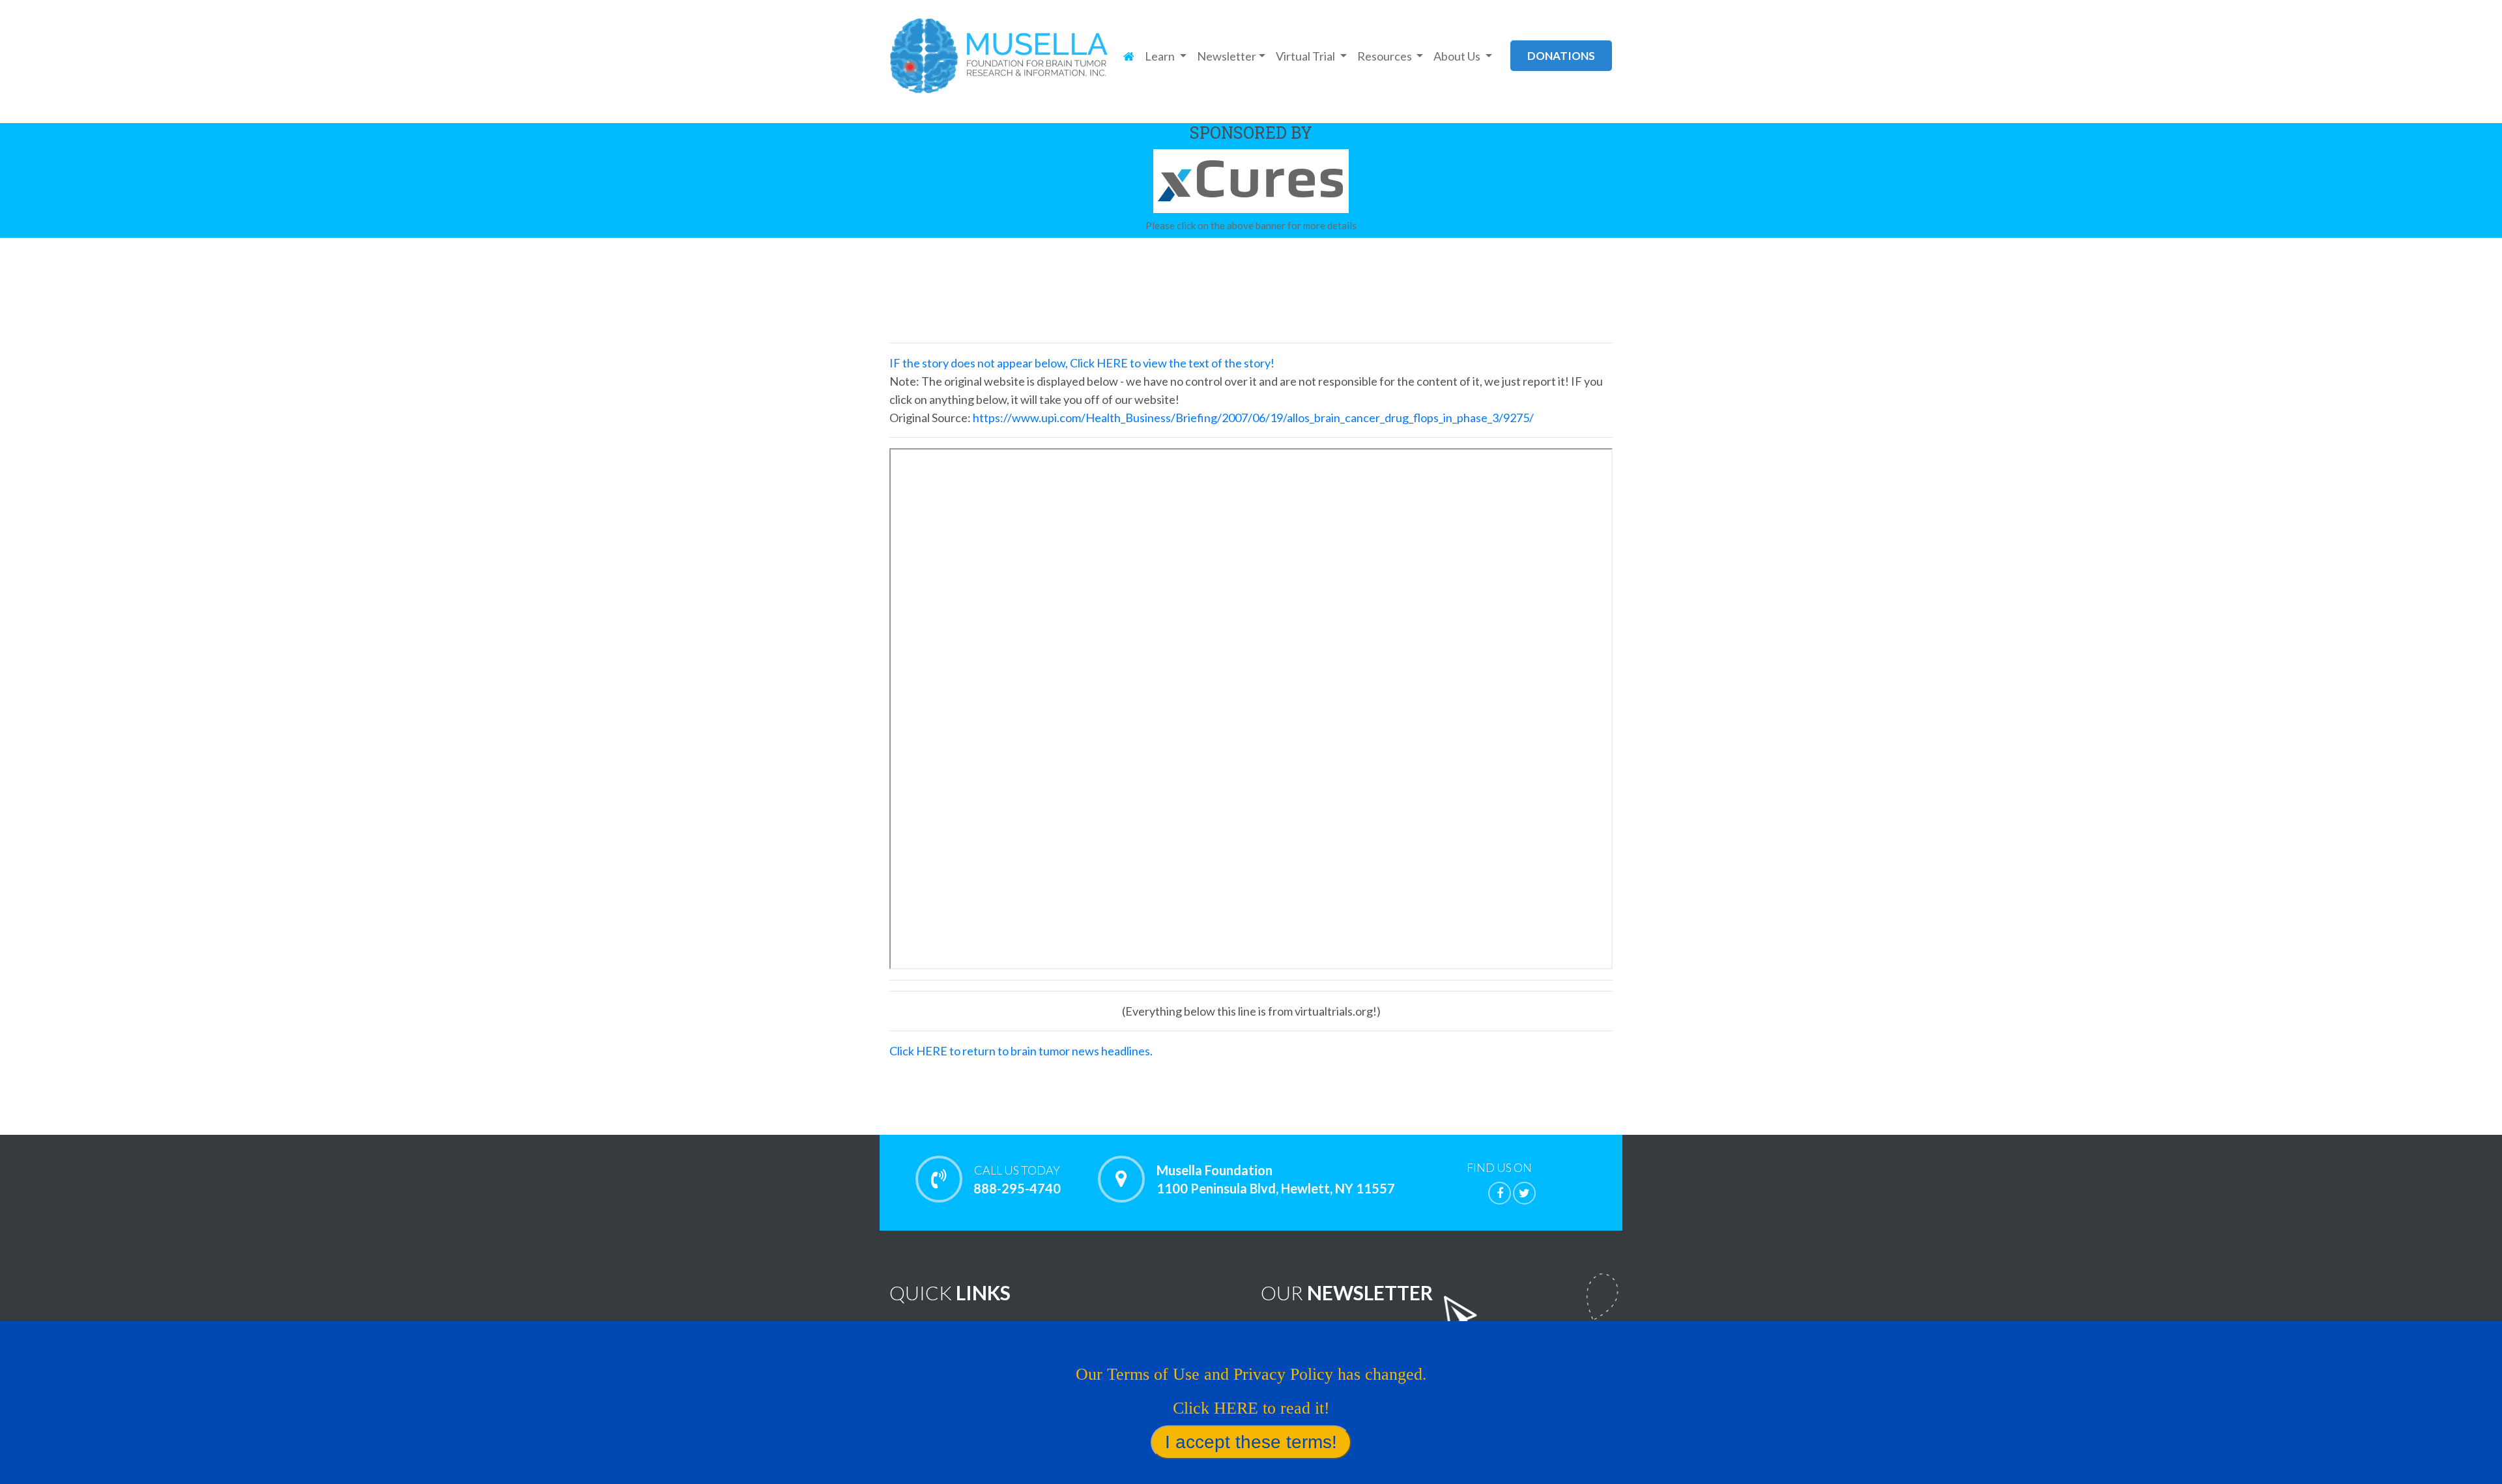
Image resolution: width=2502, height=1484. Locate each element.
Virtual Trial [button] (1306, 56)
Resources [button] (1386, 56)
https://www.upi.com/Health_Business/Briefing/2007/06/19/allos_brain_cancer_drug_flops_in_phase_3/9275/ (1253, 418)
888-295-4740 (1017, 1179)
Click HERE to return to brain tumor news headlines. (1021, 1051)
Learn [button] (1161, 56)
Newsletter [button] (1227, 56)
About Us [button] (1458, 56)
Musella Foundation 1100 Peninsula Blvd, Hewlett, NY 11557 (1276, 1179)
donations (1561, 56)
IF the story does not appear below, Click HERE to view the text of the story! (1082, 363)
